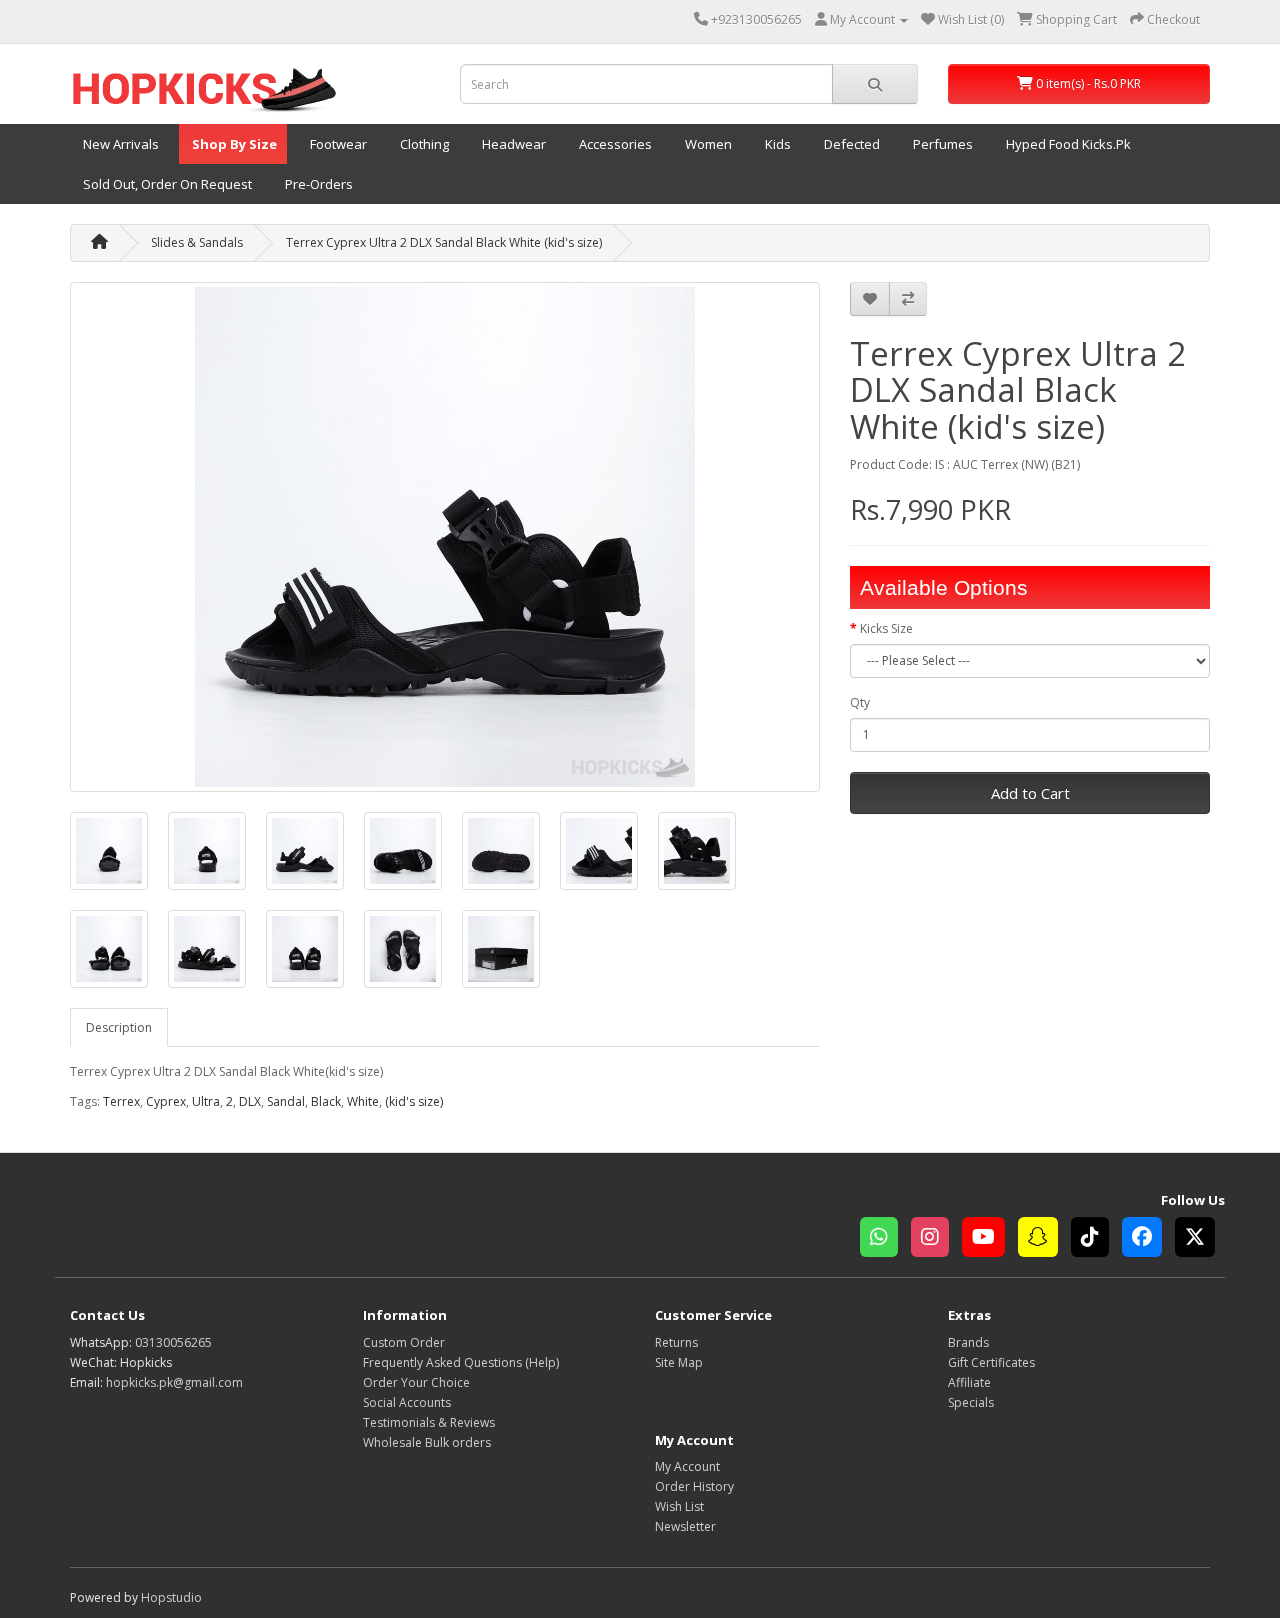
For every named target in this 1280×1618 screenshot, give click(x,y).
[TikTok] (1096, 1239)
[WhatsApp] (885, 1239)
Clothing (423, 144)
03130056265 (173, 1342)
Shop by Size (233, 144)
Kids (776, 144)
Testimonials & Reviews (429, 1422)
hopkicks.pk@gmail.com (174, 1382)
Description (119, 1027)
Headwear (512, 144)
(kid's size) (414, 1101)
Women (707, 144)
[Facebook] (1148, 1239)
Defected (850, 144)
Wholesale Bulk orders (427, 1442)
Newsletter (685, 1526)
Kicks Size (886, 628)
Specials (971, 1402)
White (363, 1101)
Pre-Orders (317, 184)
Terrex (121, 1101)
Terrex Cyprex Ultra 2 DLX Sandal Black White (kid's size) (444, 242)
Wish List (679, 1506)
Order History (694, 1486)
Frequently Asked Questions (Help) (461, 1362)
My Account (687, 1466)
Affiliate (969, 1382)
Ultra (206, 1101)
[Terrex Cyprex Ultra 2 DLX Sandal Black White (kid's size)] (445, 537)
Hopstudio (171, 1597)
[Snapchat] (1044, 1239)
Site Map (679, 1362)
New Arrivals (119, 144)
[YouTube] (990, 1239)
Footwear (337, 144)
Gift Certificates (991, 1362)
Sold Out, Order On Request (166, 184)
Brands (968, 1342)
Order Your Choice (416, 1382)
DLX (250, 1101)
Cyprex (166, 1101)
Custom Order (404, 1342)
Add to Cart (1030, 793)
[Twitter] (1200, 1239)
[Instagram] (936, 1239)
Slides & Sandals (197, 242)
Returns (676, 1342)
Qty (860, 702)
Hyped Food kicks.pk (1067, 144)
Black (326, 1101)
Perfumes (941, 144)
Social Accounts (407, 1402)
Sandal (286, 1101)
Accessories (614, 144)
